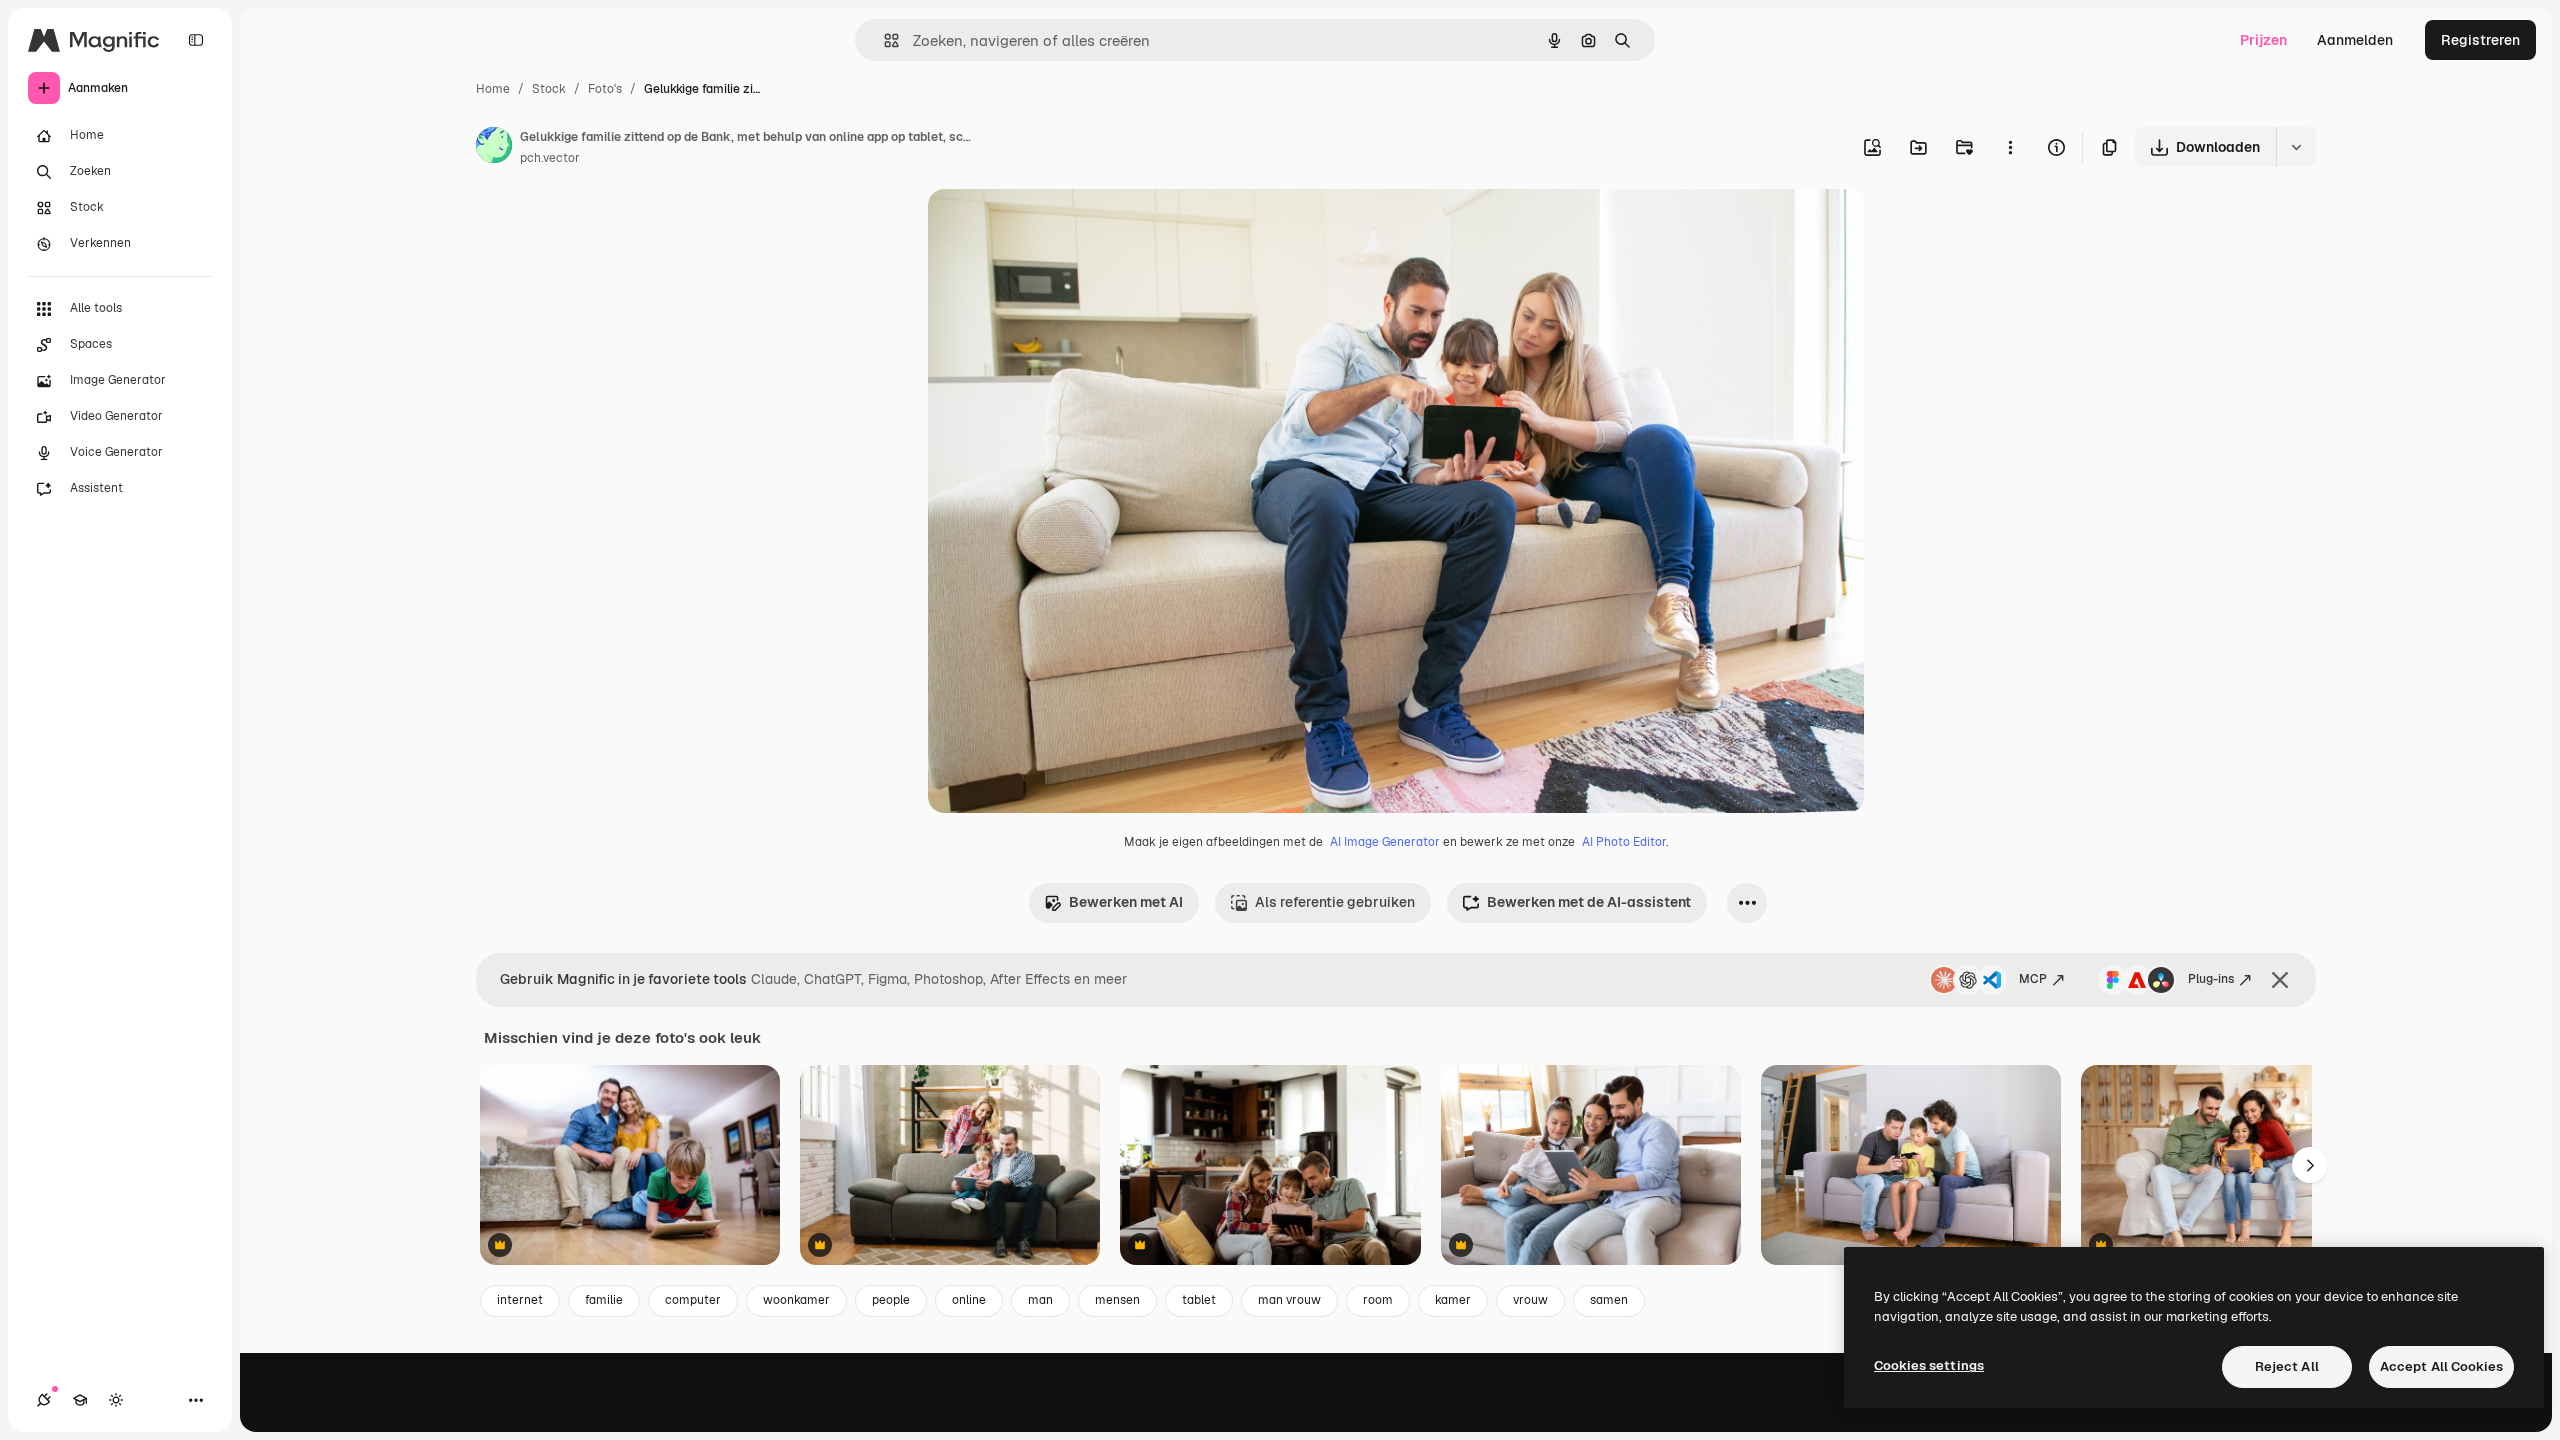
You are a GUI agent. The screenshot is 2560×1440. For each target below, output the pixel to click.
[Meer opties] (2010, 147)
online (969, 1300)
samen (1609, 1300)
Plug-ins (2211, 979)
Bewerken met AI (1126, 902)
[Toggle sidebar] (196, 40)
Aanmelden (2355, 40)
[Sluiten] (2280, 980)
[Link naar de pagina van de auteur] (494, 148)
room (1378, 1300)
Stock (549, 89)
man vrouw (1289, 1300)
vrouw (1530, 1300)
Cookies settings (1929, 1365)
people (891, 1300)
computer (693, 1300)
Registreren (2480, 40)
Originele (1059, 227)
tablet (1199, 1300)
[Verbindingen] (44, 1400)
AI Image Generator (1385, 842)
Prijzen (2263, 40)
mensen (1117, 1300)
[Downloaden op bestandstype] (2296, 147)
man (1040, 1300)
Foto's (605, 89)
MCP (2033, 979)
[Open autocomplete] (883, 40)
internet (520, 1300)
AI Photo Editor (1624, 842)
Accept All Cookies (2441, 1366)
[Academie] (80, 1400)
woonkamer (796, 1300)
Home (493, 89)
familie (604, 1300)
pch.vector (550, 158)
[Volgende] (2310, 1165)
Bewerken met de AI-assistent (1589, 902)
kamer (1453, 1300)
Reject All (2287, 1366)
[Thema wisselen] (116, 1400)
